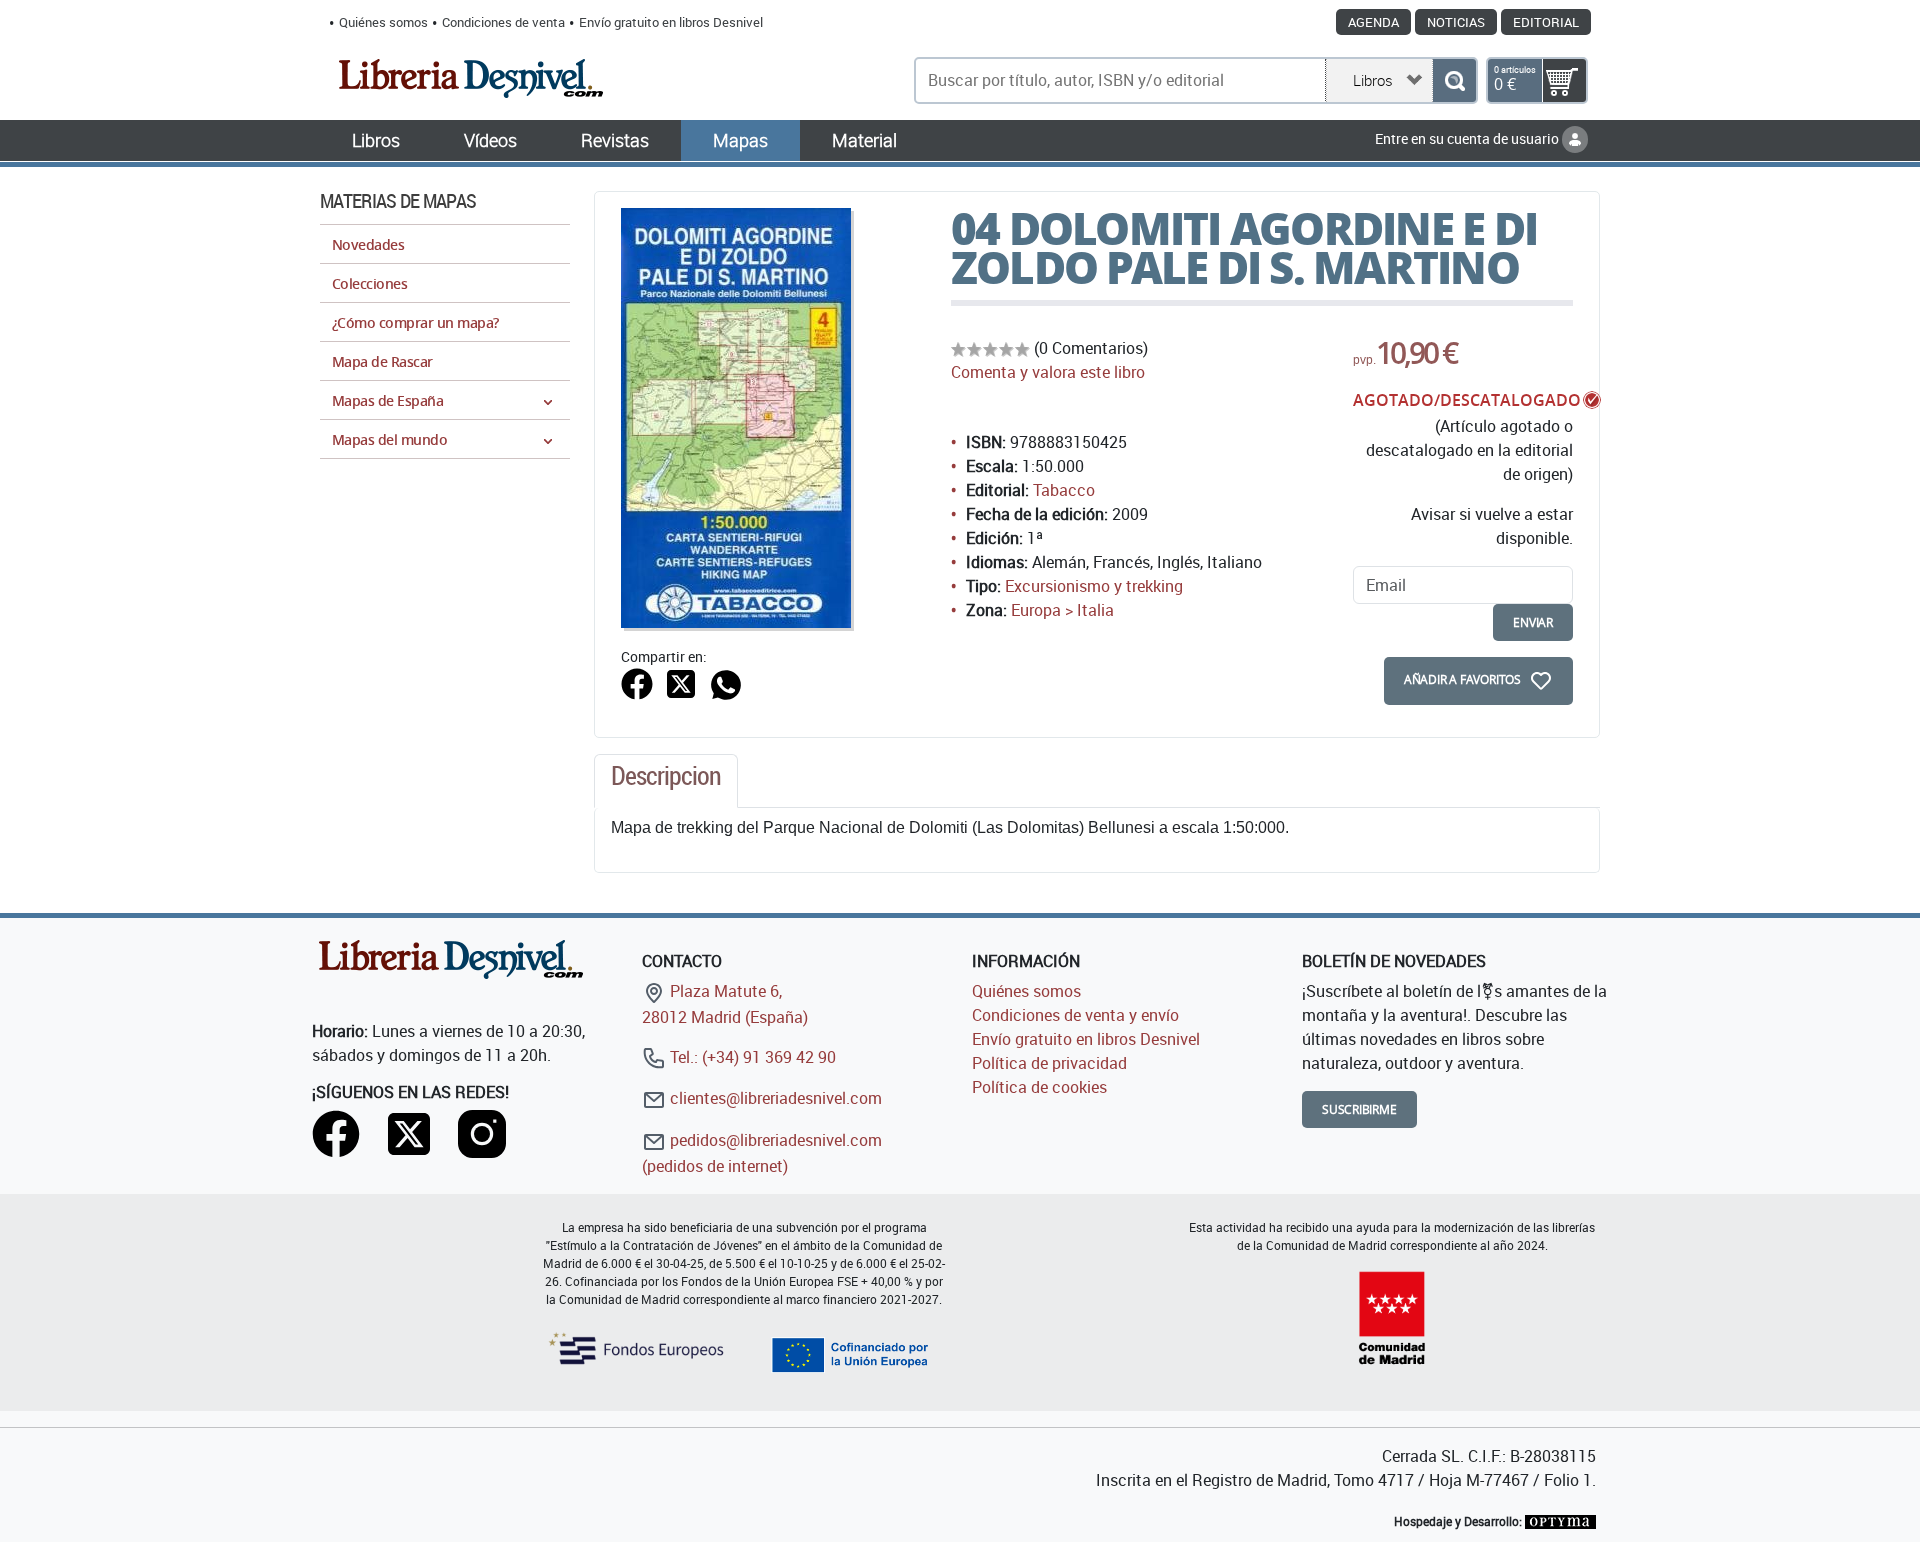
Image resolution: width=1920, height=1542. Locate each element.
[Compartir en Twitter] (681, 682)
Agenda (1373, 22)
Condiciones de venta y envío (1075, 1015)
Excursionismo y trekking (1094, 586)
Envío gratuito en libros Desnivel (671, 22)
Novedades (368, 244)
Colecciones (369, 283)
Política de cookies (1039, 1087)
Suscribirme (1359, 1109)
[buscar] (1454, 80)
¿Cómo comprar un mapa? (415, 322)
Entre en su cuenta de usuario (1468, 138)
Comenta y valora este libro (1048, 372)
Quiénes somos (383, 22)
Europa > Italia (1062, 610)
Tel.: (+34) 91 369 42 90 (751, 1057)
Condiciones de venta (503, 22)
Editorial (1546, 22)
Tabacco (1064, 490)
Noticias (1456, 22)
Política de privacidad (1049, 1063)
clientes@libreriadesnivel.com (774, 1098)
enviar (1533, 622)
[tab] (666, 781)
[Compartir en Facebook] (637, 682)
